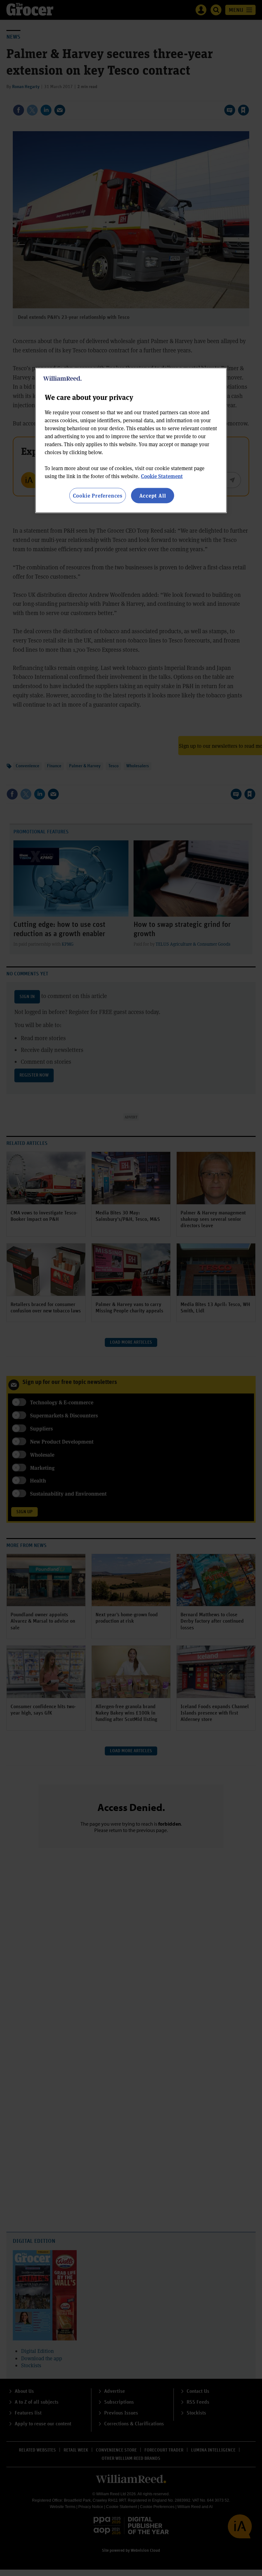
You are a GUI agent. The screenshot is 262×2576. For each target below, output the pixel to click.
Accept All (153, 495)
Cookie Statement (162, 476)
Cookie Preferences (98, 495)
